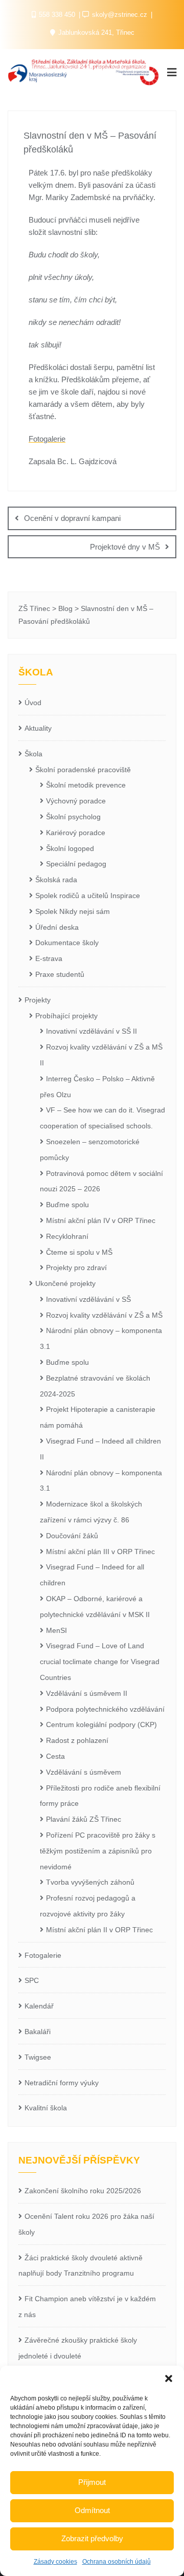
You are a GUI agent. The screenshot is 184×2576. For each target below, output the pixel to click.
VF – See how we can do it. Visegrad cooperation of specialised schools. (102, 1118)
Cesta (55, 1756)
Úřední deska (57, 927)
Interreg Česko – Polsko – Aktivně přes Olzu (97, 1087)
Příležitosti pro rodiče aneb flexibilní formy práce (100, 1796)
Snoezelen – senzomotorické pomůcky (90, 1150)
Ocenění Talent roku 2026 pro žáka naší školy (86, 2224)
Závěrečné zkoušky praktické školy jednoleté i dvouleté (78, 2348)
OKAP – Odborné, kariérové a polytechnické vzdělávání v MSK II (95, 1607)
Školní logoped (70, 848)
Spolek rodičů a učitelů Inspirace (88, 896)
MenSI (56, 1630)
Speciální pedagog (76, 864)
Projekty (38, 1000)
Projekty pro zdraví (76, 1268)
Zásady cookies (55, 2562)
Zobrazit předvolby (92, 2538)
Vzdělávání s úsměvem (84, 1772)
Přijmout (92, 2482)
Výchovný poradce (76, 801)
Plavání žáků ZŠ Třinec (84, 1819)
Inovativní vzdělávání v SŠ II (91, 1031)
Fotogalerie (47, 439)
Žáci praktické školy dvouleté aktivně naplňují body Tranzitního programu (80, 2266)
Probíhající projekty (66, 1016)
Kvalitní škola (46, 2108)
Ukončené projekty (65, 1283)
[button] (169, 2378)
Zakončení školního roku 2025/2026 (83, 2191)
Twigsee (38, 2057)
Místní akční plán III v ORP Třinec (100, 1552)
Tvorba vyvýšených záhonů (90, 1882)
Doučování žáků (72, 1536)
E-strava (49, 958)
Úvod (33, 703)
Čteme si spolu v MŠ (79, 1252)
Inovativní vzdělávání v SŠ (88, 1299)
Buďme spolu (67, 1205)
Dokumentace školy (67, 943)
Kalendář (39, 2006)
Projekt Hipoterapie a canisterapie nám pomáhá (98, 1417)
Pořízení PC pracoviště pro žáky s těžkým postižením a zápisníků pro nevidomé (98, 1851)
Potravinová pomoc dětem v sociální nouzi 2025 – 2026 (101, 1181)
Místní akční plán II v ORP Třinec (99, 1930)
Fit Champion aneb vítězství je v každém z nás (87, 2307)
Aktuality (38, 728)
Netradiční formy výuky (62, 2083)
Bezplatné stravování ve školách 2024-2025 (95, 1386)
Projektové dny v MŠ (125, 547)
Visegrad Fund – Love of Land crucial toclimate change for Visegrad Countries (100, 1662)
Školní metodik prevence (86, 785)
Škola (33, 754)
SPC (32, 1980)
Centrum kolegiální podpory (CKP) (101, 1724)
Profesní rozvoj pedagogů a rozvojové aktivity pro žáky (88, 1906)
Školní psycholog (73, 817)
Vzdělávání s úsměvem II (87, 1693)
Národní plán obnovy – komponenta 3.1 (101, 1338)
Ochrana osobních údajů (117, 2562)
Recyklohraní (67, 1236)
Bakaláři (38, 2032)
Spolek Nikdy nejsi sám (73, 911)
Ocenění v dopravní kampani (72, 518)
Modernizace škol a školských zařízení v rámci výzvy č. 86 (91, 1512)
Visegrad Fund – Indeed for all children (92, 1575)
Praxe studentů (60, 974)
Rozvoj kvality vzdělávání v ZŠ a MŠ (104, 1315)
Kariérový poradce (76, 833)
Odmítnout (92, 2510)
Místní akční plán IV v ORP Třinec (101, 1220)
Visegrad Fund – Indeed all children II (100, 1449)
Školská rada (56, 880)
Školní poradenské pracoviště (83, 770)
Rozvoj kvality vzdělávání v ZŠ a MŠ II (101, 1055)
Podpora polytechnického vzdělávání (105, 1709)
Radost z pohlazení (77, 1740)
